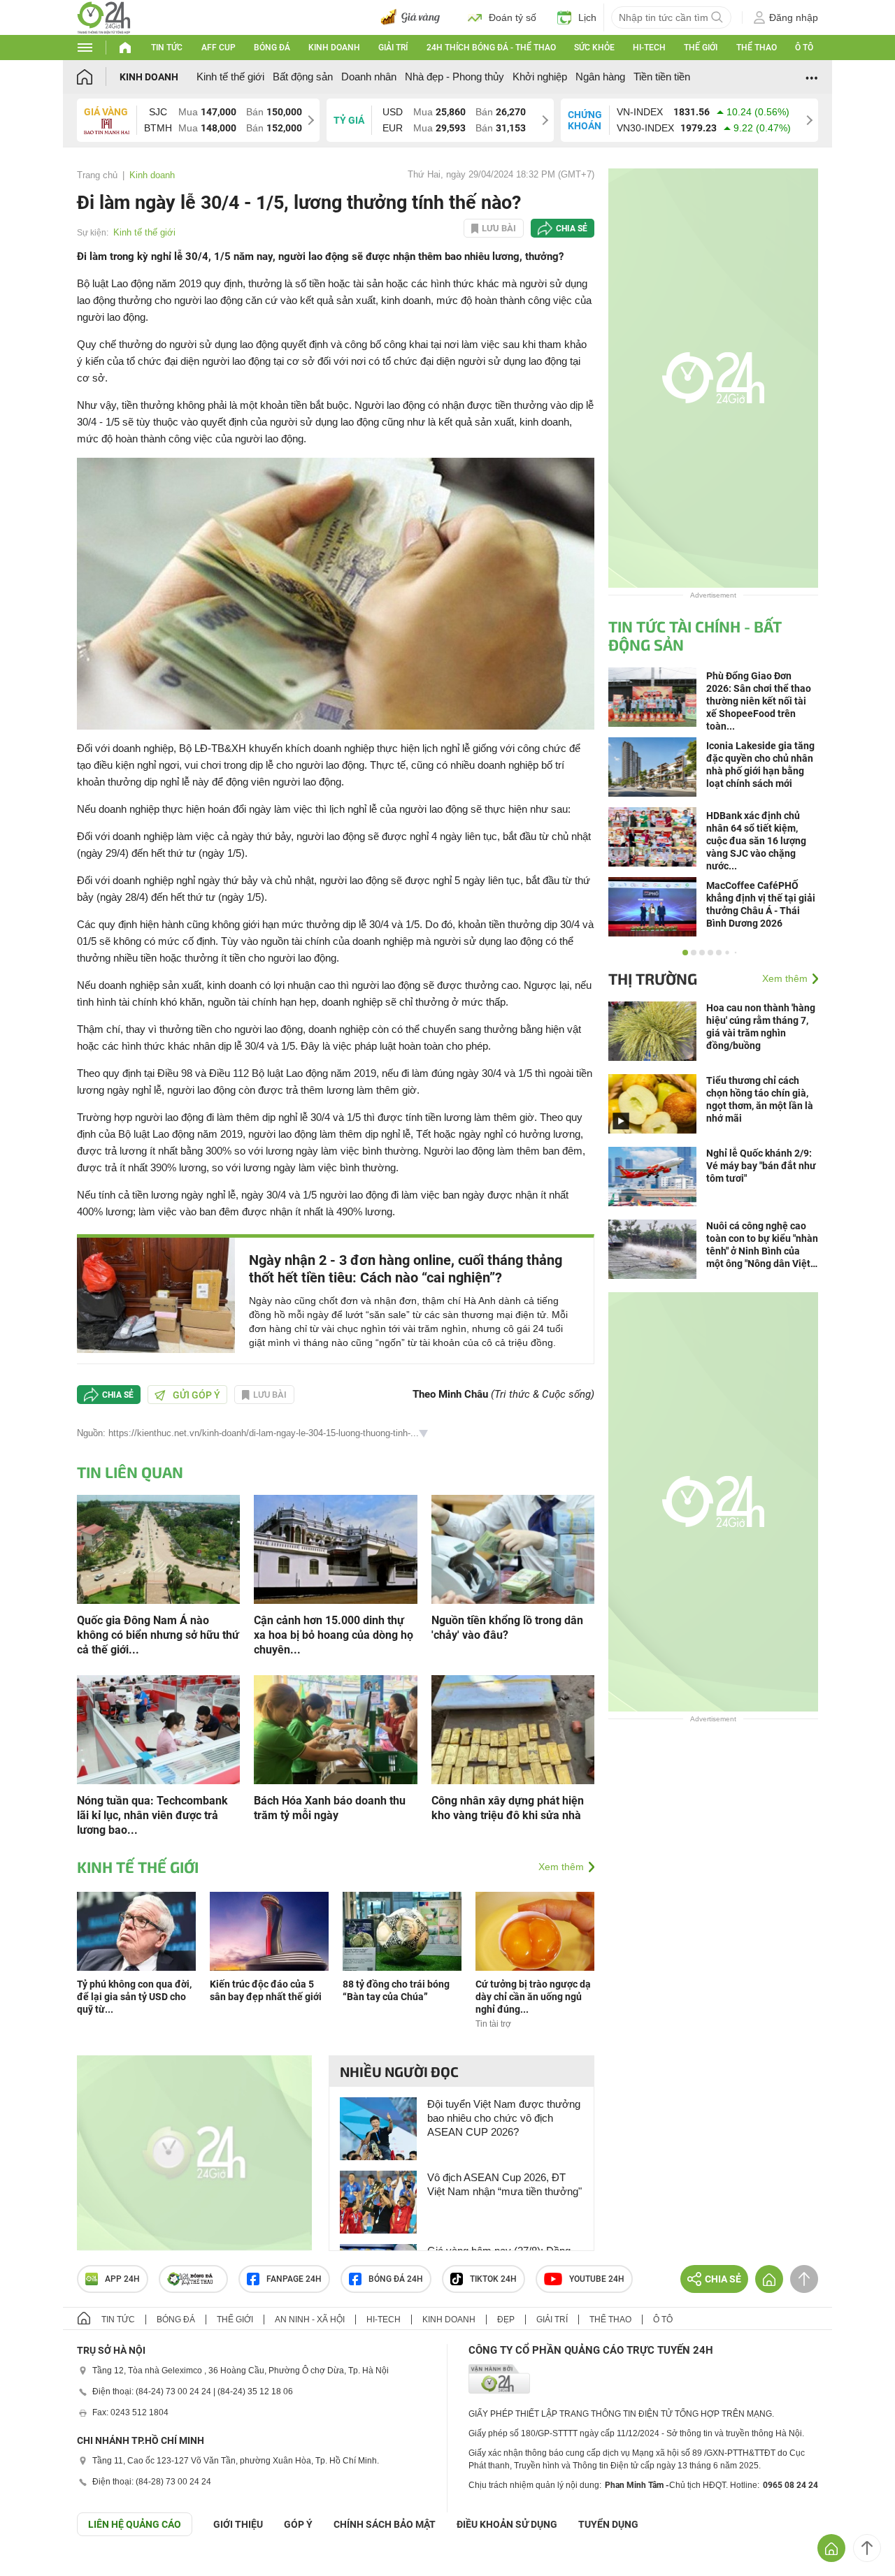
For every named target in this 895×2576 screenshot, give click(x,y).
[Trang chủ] (98, 77)
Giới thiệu (238, 2524)
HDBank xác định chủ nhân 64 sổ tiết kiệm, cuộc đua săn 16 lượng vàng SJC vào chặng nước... (756, 841)
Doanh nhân (369, 77)
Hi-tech (649, 48)
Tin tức (167, 48)
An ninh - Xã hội (310, 2320)
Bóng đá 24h (396, 2279)
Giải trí (393, 48)
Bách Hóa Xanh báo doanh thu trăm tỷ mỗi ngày (330, 1808)
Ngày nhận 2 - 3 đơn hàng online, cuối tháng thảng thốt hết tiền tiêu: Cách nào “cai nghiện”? (406, 1269)
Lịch (587, 17)
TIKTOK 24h (493, 2279)
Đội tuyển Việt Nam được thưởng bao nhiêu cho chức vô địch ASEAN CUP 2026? (504, 2118)
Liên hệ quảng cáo (135, 2524)
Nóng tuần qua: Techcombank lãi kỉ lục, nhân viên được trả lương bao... (152, 1815)
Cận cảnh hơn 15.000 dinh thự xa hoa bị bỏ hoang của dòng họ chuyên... (334, 1635)
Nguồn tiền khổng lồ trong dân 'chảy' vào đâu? (507, 1628)
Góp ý (298, 2524)
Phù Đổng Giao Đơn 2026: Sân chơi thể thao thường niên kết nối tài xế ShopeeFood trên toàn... (759, 701)
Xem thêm (561, 1867)
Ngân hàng (600, 77)
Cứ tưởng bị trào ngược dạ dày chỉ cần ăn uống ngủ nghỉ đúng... (533, 1997)
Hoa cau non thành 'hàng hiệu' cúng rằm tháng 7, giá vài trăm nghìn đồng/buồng (761, 1027)
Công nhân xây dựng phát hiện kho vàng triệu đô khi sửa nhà (508, 1808)
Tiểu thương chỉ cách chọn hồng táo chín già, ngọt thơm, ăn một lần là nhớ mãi (760, 1099)
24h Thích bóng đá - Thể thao (491, 48)
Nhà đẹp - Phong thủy (454, 77)
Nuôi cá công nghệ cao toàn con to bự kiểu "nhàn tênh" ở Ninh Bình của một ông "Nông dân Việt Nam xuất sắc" (762, 1245)
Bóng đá (272, 48)
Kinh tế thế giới (230, 77)
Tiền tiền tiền (662, 77)
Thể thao (757, 48)
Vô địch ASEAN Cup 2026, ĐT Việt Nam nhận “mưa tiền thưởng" (504, 2184)
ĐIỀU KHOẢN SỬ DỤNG (507, 2524)
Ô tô (804, 48)
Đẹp (506, 2320)
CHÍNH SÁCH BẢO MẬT (385, 2524)
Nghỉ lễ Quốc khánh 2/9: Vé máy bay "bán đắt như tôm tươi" (761, 1166)
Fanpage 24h (294, 2279)
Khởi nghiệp (540, 77)
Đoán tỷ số (513, 17)
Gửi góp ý (196, 1395)
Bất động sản (303, 77)
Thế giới (701, 48)
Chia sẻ (572, 229)
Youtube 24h (597, 2279)
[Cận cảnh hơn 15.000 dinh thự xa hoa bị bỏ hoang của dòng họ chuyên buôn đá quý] (335, 1548)
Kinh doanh (334, 48)
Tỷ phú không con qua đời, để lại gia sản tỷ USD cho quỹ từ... (134, 1997)
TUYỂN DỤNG (608, 2524)
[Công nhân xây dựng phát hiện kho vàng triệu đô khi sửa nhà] (513, 1729)
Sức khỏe (594, 48)
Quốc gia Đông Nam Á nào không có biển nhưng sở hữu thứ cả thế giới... (158, 1635)
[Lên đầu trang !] (867, 2548)
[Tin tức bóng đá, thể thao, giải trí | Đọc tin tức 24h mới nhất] (104, 16)
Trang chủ (97, 175)
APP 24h (122, 2279)
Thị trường (653, 978)
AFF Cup (219, 48)
